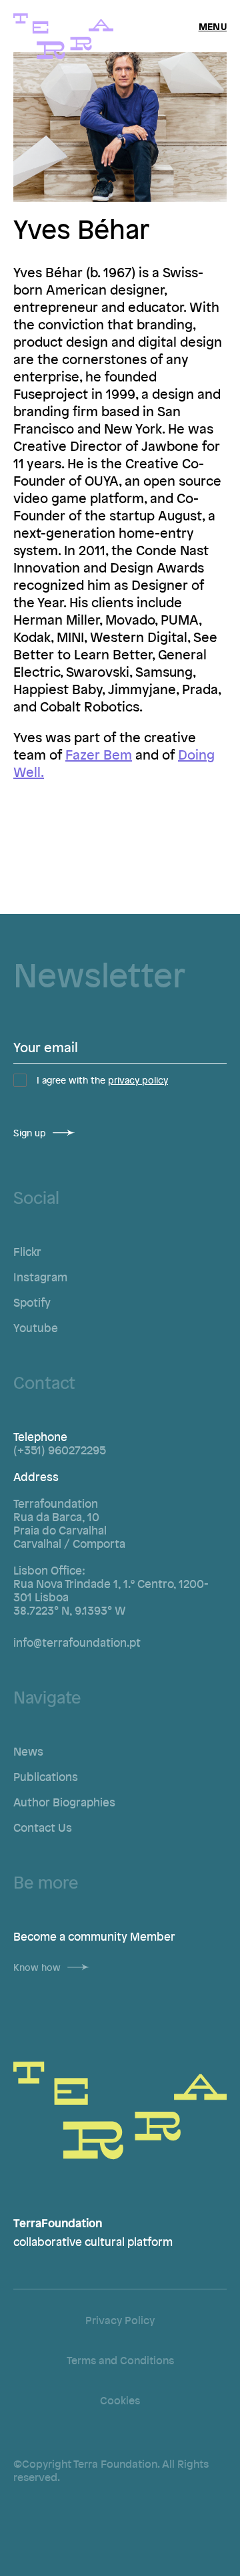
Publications (46, 1776)
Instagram (40, 1277)
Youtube (36, 1327)
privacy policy (138, 1080)
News (28, 1751)
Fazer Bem (99, 754)
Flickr (27, 1251)
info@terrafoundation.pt (77, 1642)
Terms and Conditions (120, 2360)
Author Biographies (64, 1802)
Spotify (32, 1302)
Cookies (120, 2400)
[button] (213, 26)
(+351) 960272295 (60, 1450)
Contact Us (43, 1827)
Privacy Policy (120, 2320)
